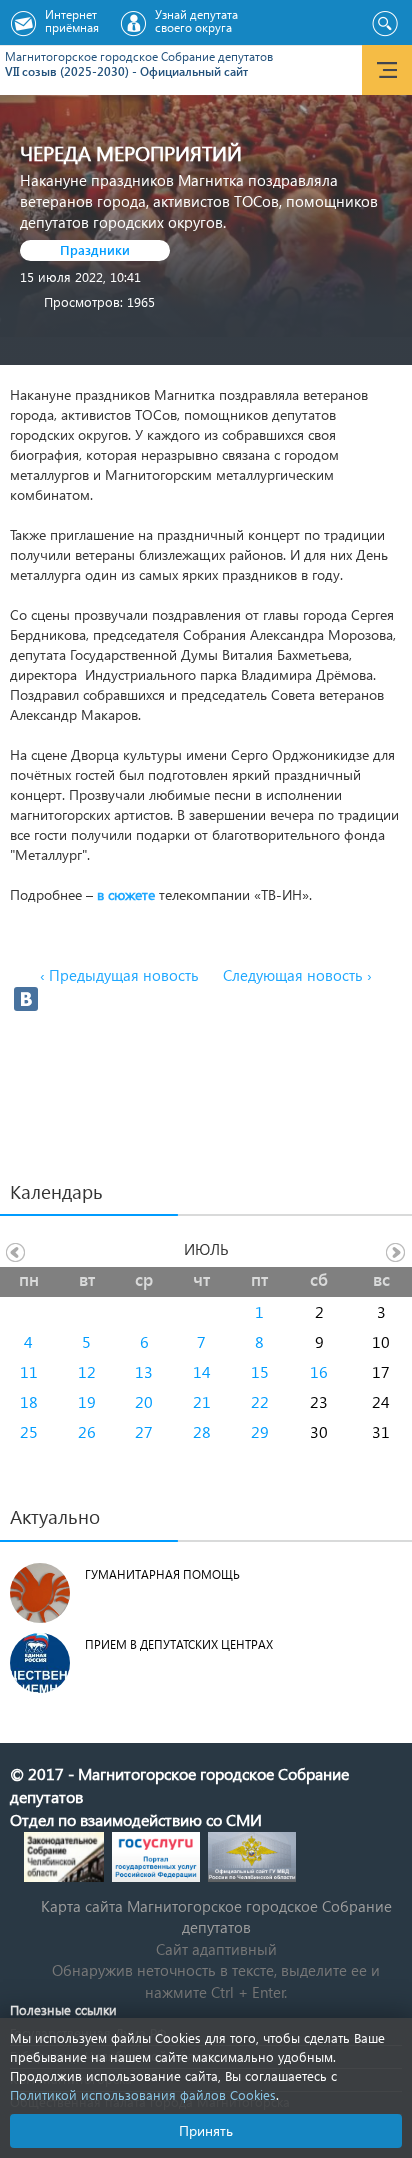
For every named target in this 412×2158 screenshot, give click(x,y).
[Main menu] (387, 70)
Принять (206, 2130)
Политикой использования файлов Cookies (143, 2094)
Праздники (95, 249)
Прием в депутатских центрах (179, 1644)
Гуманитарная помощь (162, 1574)
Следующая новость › (297, 975)
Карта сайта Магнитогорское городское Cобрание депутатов (216, 1916)
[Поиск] (384, 24)
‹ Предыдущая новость (119, 975)
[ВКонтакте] (26, 999)
